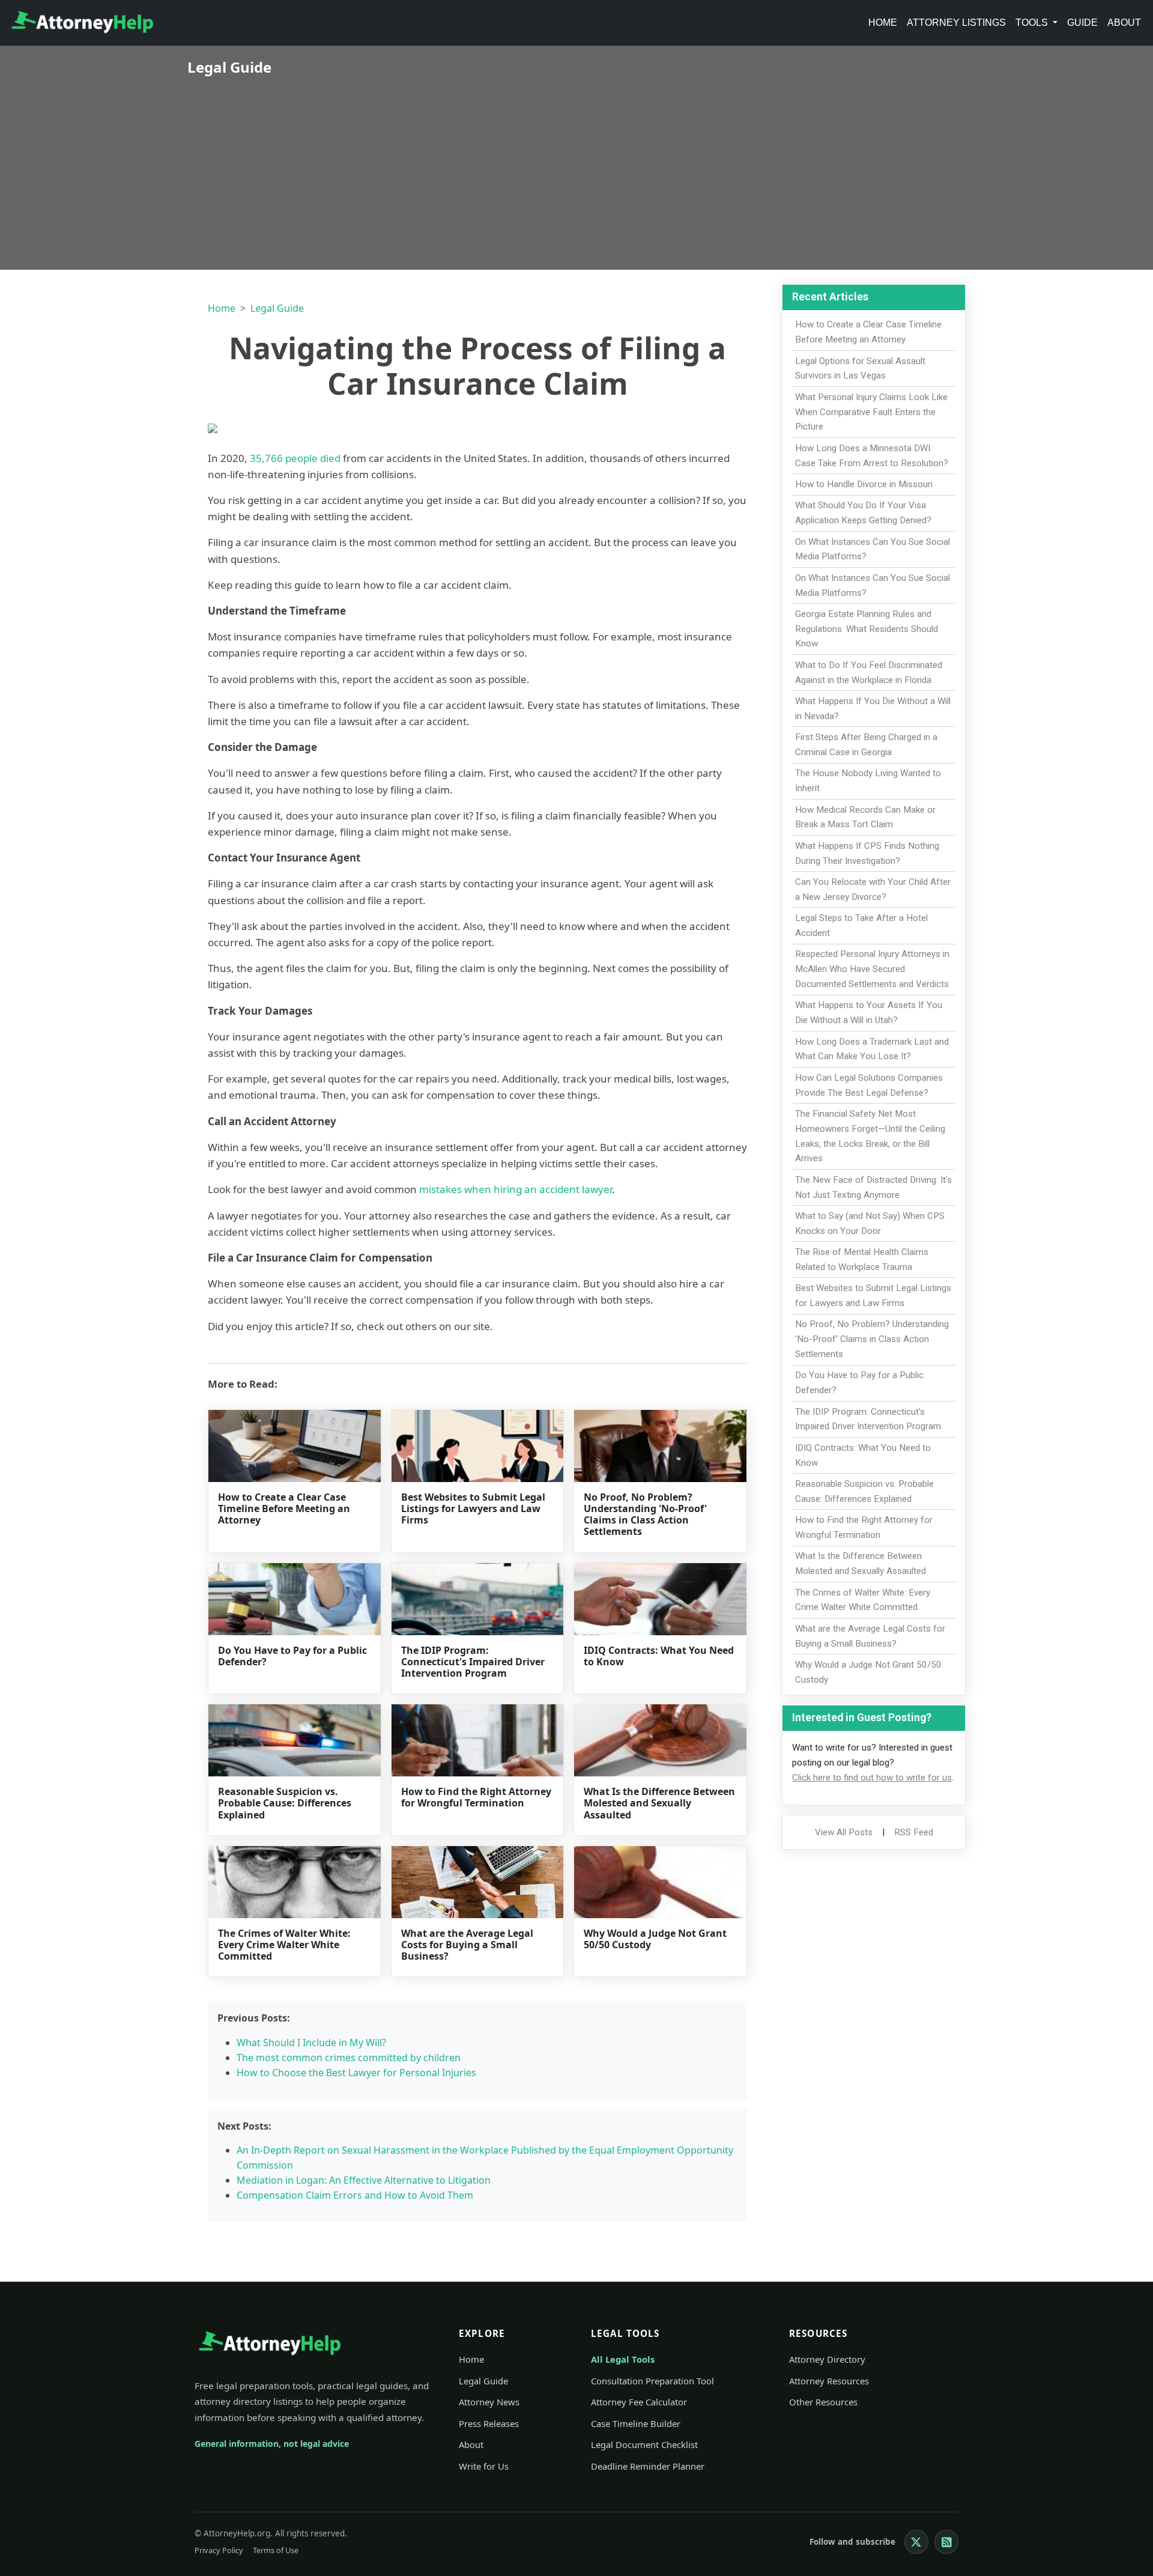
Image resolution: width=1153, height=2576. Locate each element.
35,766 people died (295, 458)
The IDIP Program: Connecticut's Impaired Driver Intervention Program (473, 1662)
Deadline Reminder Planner (648, 2466)
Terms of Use (276, 2550)
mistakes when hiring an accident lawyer (516, 1189)
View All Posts (844, 1832)
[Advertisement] (576, 165)
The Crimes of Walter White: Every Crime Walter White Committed (284, 1945)
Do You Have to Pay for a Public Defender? (292, 1656)
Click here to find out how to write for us (872, 1778)
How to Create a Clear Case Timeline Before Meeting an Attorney (284, 1508)
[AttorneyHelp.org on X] (916, 2542)
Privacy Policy (219, 2550)
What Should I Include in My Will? (311, 2043)
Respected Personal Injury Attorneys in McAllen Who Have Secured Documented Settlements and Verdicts (872, 969)
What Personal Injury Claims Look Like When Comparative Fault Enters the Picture (871, 412)
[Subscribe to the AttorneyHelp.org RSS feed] (946, 2542)
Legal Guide (277, 308)
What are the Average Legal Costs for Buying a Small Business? (467, 1945)
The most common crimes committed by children (349, 2058)
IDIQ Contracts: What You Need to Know (659, 1656)
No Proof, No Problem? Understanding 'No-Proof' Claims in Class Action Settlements (645, 1514)
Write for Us (484, 2466)
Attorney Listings (956, 23)
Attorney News (489, 2402)
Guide (1082, 23)
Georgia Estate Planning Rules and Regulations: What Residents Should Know (867, 629)
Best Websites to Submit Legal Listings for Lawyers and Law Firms (473, 1508)
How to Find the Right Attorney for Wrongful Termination (476, 1797)
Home (883, 23)
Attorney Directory (827, 2359)
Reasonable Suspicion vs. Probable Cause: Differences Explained (285, 1803)
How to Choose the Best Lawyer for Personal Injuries (356, 2073)
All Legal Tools (623, 2359)
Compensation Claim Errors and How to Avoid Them (355, 2195)
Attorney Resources (829, 2381)
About (1124, 23)
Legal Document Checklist (644, 2444)
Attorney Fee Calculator (639, 2402)
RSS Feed (914, 1832)
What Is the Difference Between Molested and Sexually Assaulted (659, 1803)
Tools (1033, 23)
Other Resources (823, 2402)
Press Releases (489, 2423)
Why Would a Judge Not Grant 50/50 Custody (655, 1939)
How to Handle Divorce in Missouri (864, 484)
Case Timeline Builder (636, 2423)
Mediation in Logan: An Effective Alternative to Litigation (364, 2180)
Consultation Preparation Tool (652, 2381)
